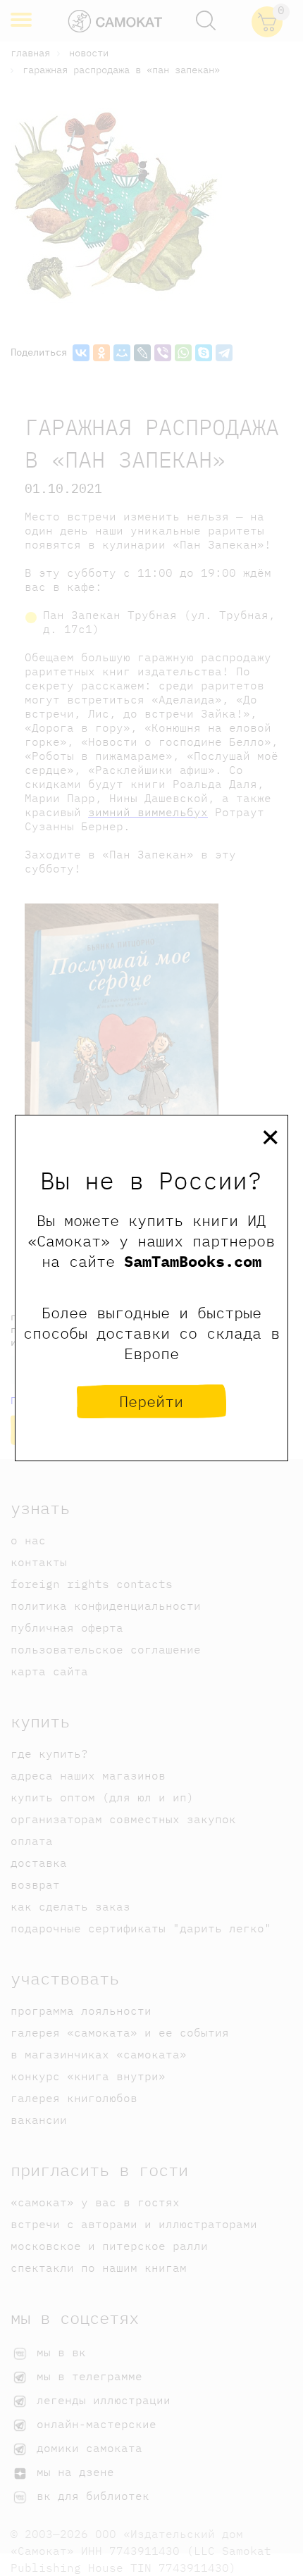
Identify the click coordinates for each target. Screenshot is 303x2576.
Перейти (151, 1401)
